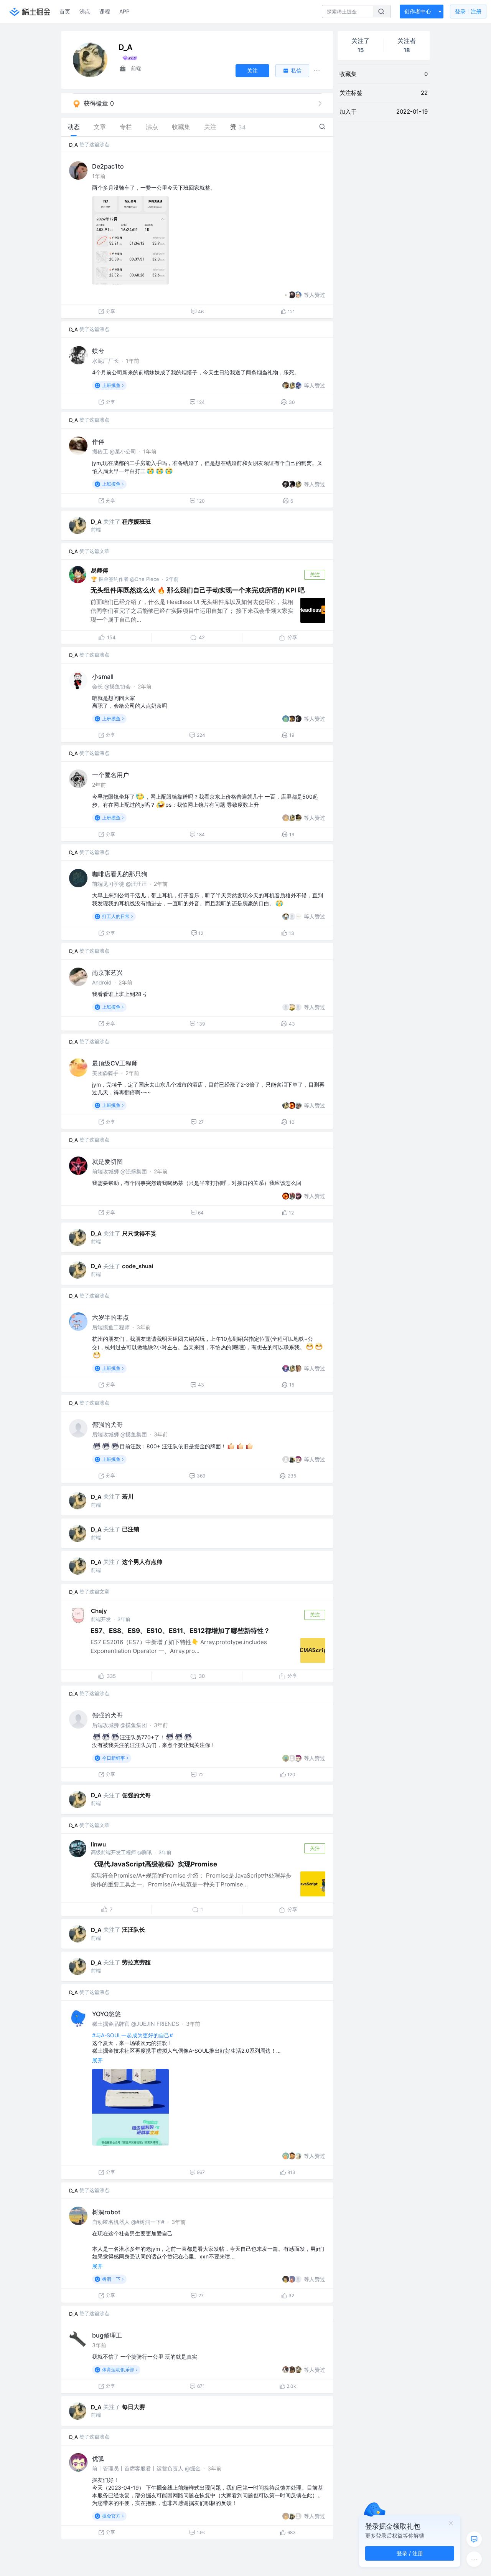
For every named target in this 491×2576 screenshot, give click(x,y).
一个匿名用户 (110, 775)
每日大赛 (133, 2407)
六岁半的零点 (110, 1317)
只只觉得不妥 (139, 1233)
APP (124, 11)
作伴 (98, 442)
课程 (105, 11)
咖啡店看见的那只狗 (120, 874)
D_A (73, 145)
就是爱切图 (107, 1161)
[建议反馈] (474, 2539)
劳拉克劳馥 (136, 1962)
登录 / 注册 (410, 2553)
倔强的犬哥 (107, 1424)
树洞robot (106, 2212)
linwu (98, 1844)
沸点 (85, 11)
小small (103, 677)
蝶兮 (98, 351)
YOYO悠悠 (106, 2014)
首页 (65, 11)
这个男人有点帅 (142, 1562)
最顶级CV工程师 (115, 1063)
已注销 (131, 1529)
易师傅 (100, 570)
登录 (468, 11)
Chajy (99, 1611)
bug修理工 (107, 2335)
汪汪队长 (133, 1930)
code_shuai (138, 1266)
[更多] (474, 2559)
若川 (128, 1496)
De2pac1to (108, 166)
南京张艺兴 (107, 973)
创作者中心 (418, 11)
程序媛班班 (136, 522)
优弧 (98, 2459)
